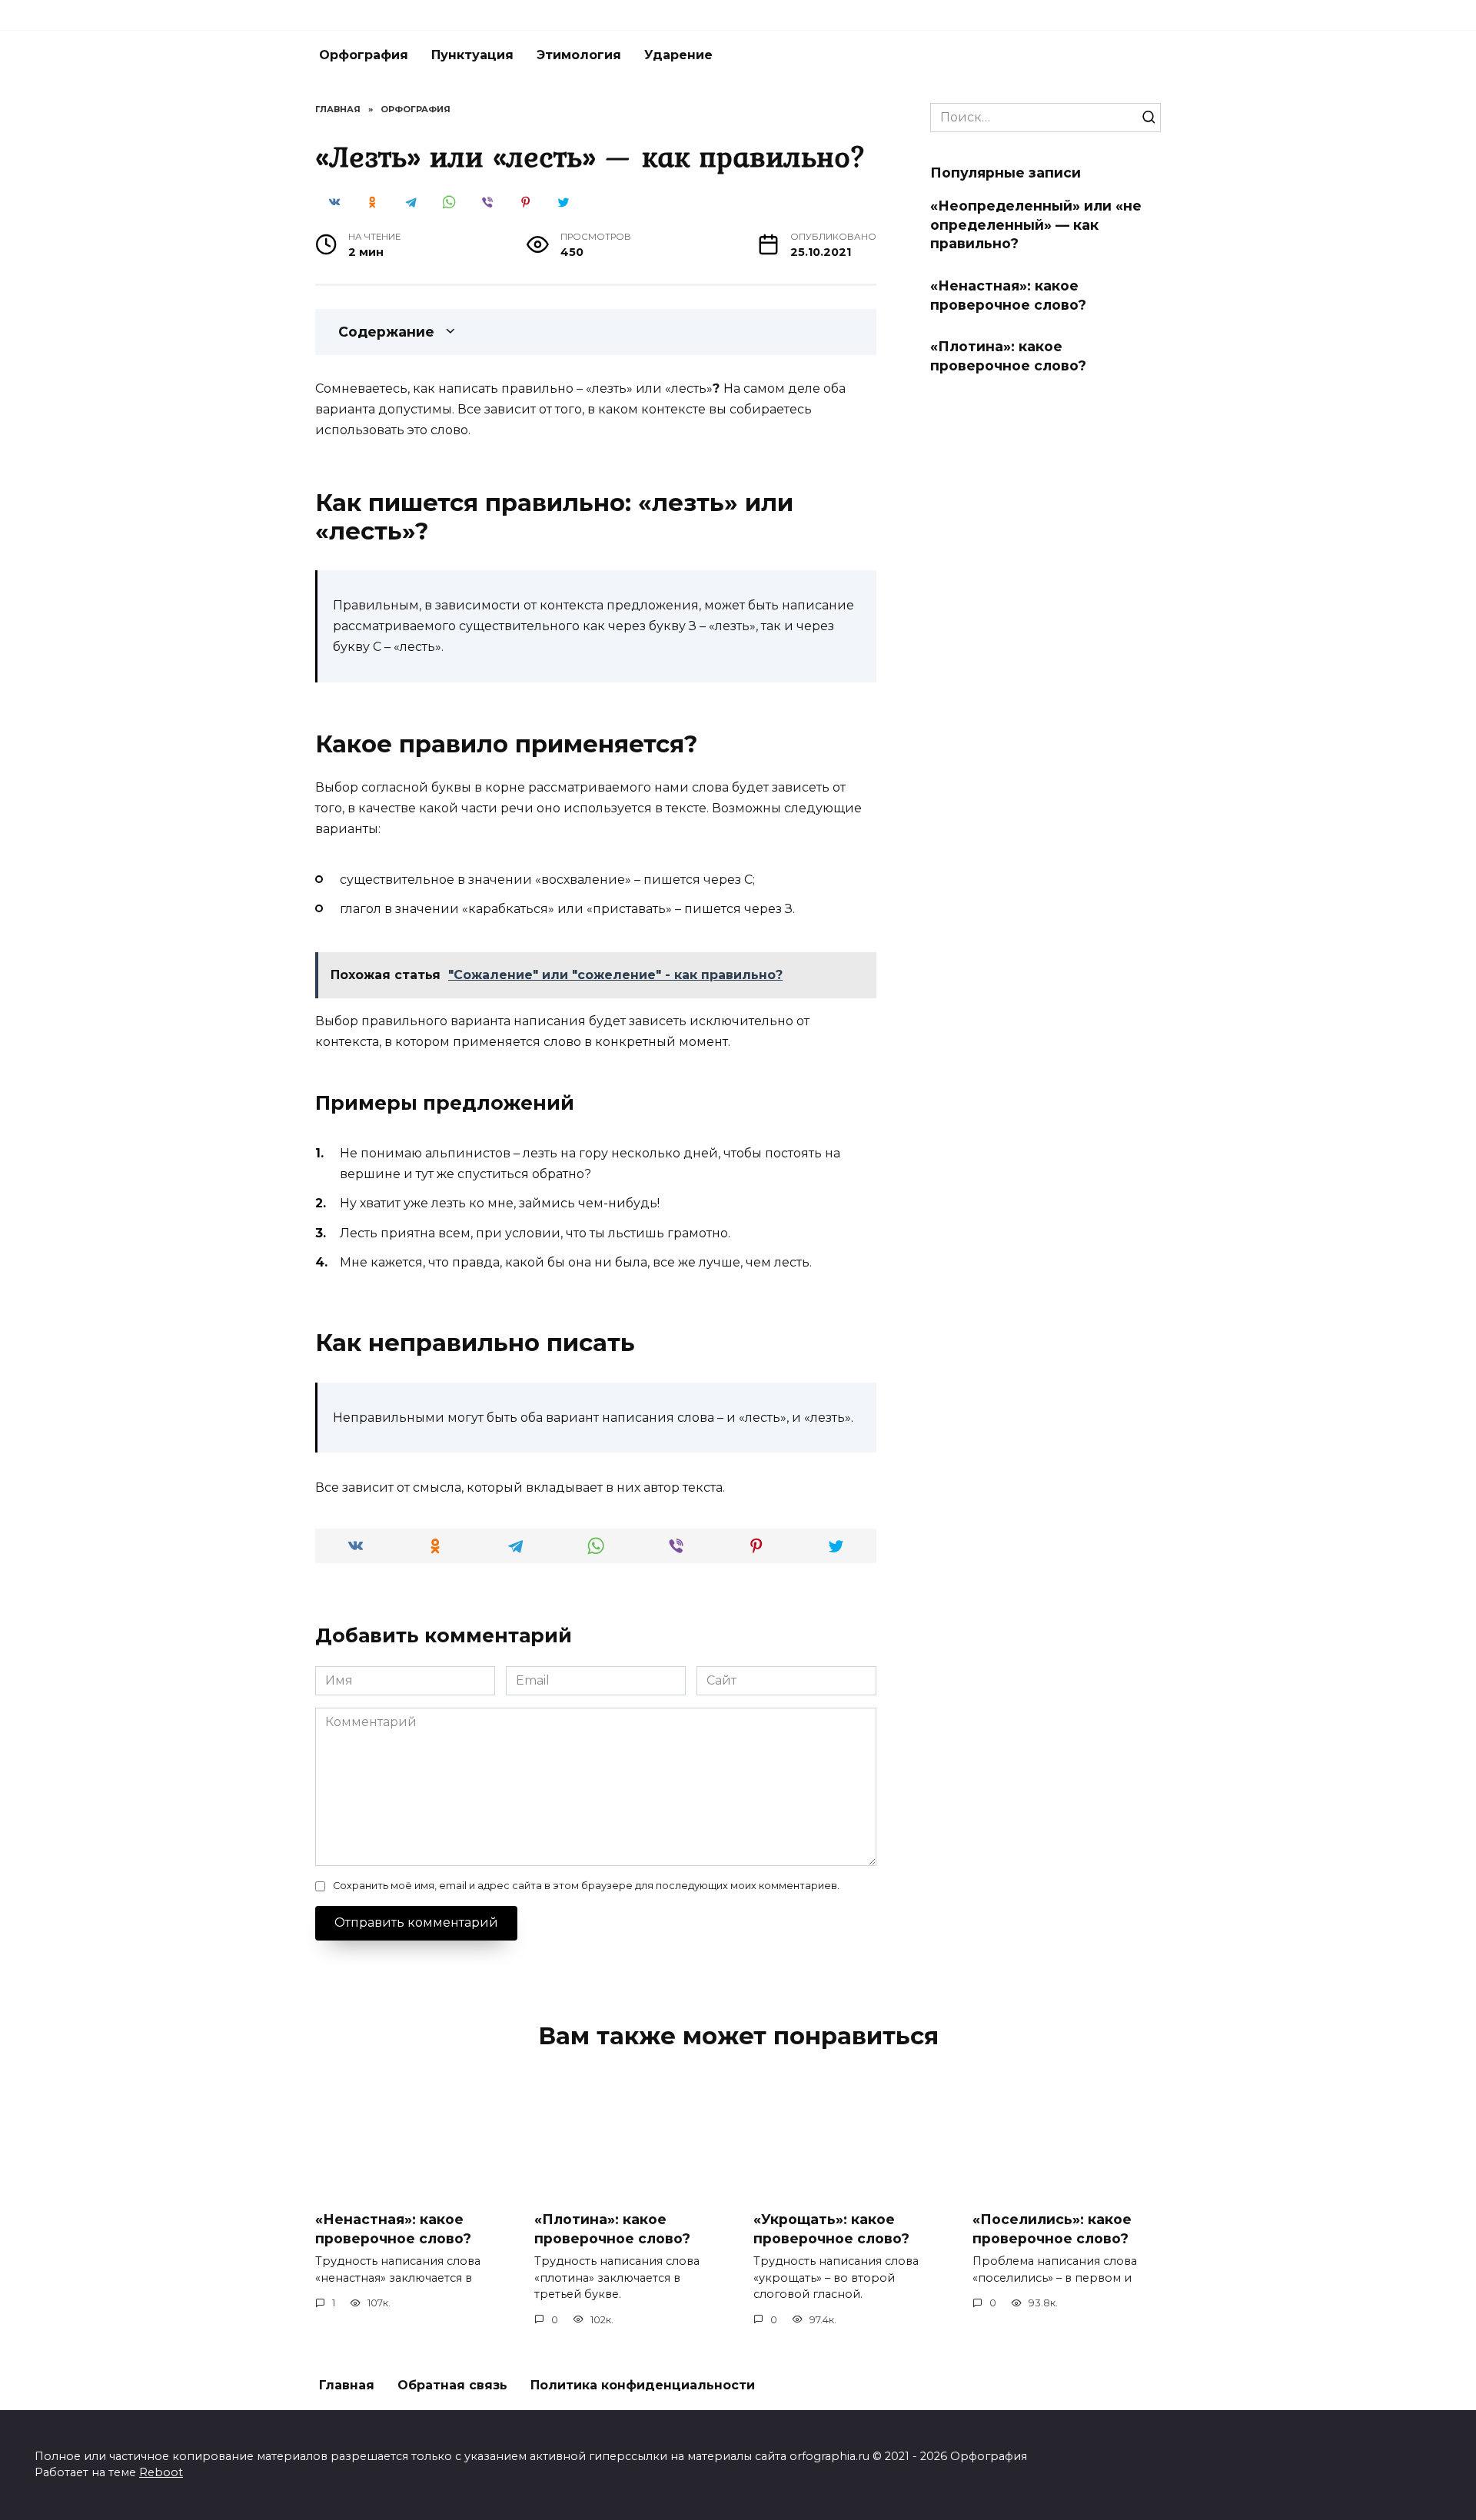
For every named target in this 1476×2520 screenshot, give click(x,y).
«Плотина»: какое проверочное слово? (1008, 356)
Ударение (678, 55)
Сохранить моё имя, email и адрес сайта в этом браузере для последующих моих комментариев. (586, 1886)
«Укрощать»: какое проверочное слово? (831, 2229)
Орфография (364, 55)
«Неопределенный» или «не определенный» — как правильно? (1036, 224)
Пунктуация (472, 55)
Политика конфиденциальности (643, 2385)
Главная (347, 2385)
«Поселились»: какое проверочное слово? (1052, 2229)
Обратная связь (452, 2385)
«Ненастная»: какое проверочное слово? (1008, 295)
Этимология (579, 55)
